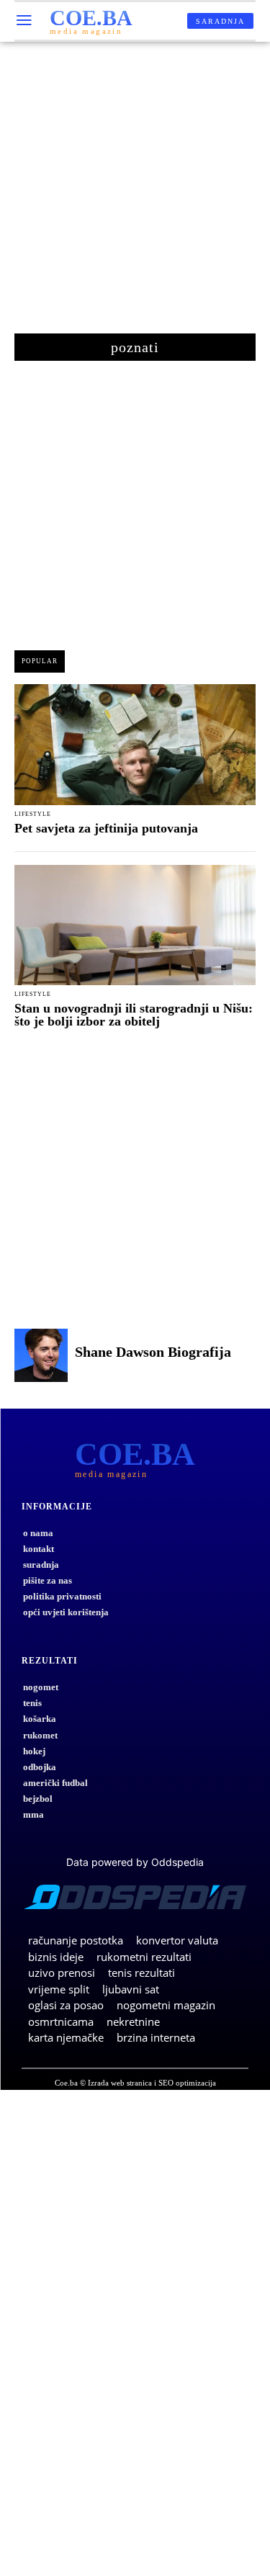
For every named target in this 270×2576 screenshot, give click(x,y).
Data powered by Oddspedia (135, 1862)
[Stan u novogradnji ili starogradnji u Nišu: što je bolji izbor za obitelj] (135, 925)
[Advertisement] (135, 195)
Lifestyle (33, 814)
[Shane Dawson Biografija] (41, 1355)
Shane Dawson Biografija (153, 1352)
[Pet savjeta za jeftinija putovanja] (135, 745)
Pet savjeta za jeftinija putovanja (106, 828)
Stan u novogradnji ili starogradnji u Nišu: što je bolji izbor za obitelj (134, 1015)
